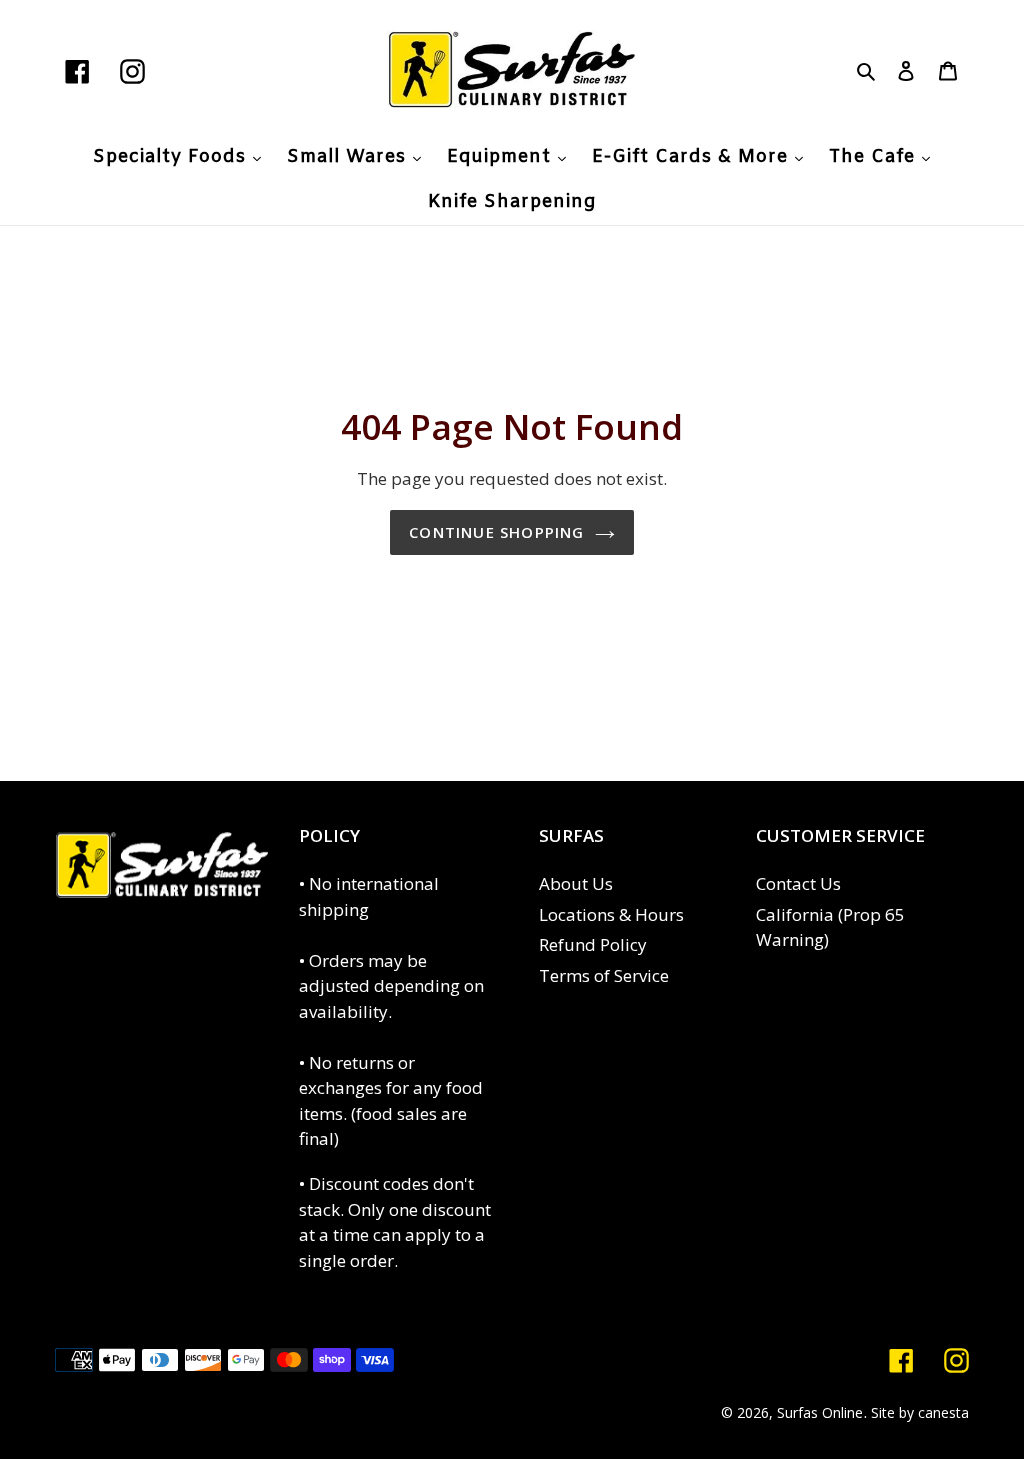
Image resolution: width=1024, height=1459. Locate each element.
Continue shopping (496, 532)
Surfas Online (820, 1412)
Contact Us (798, 883)
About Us (576, 883)
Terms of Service (604, 975)
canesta (943, 1412)
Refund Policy (593, 944)
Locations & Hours (611, 914)
